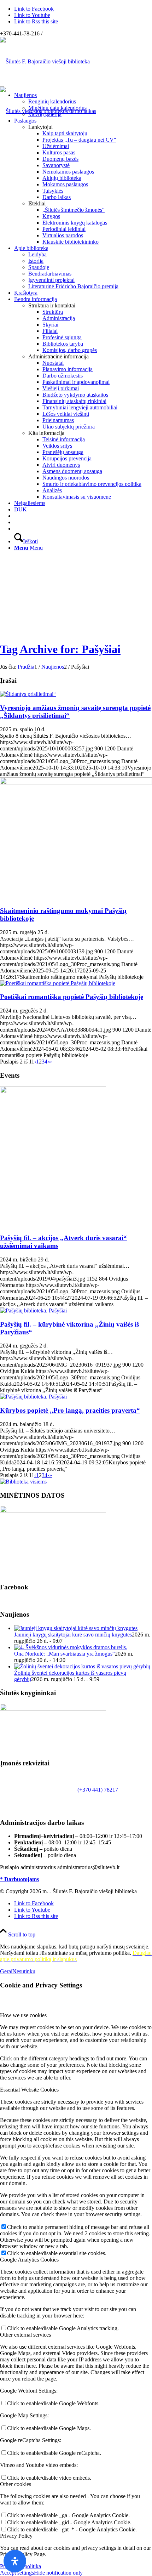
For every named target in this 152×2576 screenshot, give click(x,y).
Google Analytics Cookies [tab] (29, 2260)
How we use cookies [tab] (23, 2015)
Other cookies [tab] (16, 2484)
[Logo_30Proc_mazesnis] (45, 61)
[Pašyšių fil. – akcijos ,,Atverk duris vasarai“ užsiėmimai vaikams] (53, 1091)
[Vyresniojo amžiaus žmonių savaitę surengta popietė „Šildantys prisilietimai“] (28, 694)
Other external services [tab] (25, 2335)
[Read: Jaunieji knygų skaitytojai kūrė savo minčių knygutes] (76, 1628)
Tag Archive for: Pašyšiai (60, 649)
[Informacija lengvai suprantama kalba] (16, 516)
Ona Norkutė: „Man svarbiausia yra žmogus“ (65, 1654)
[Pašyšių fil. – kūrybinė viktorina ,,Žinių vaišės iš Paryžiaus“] (33, 1310)
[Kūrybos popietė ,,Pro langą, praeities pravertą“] (33, 1397)
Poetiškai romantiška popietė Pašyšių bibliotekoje (72, 997)
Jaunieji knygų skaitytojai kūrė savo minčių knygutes (73, 1635)
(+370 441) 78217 (98, 1790)
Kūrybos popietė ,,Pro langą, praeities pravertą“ (70, 1410)
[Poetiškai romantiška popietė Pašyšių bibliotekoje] (58, 983)
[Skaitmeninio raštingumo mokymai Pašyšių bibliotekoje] (76, 782)
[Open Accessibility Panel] (15, 2561)
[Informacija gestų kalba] (16, 522)
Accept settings (17, 2573)
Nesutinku (24, 1971)
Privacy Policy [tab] (16, 2536)
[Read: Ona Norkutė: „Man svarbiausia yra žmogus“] (71, 1647)
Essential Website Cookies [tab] (29, 2090)
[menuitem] (83, 105)
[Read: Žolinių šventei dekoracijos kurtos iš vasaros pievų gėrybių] (82, 1666)
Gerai (6, 1971)
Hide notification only (58, 2573)
